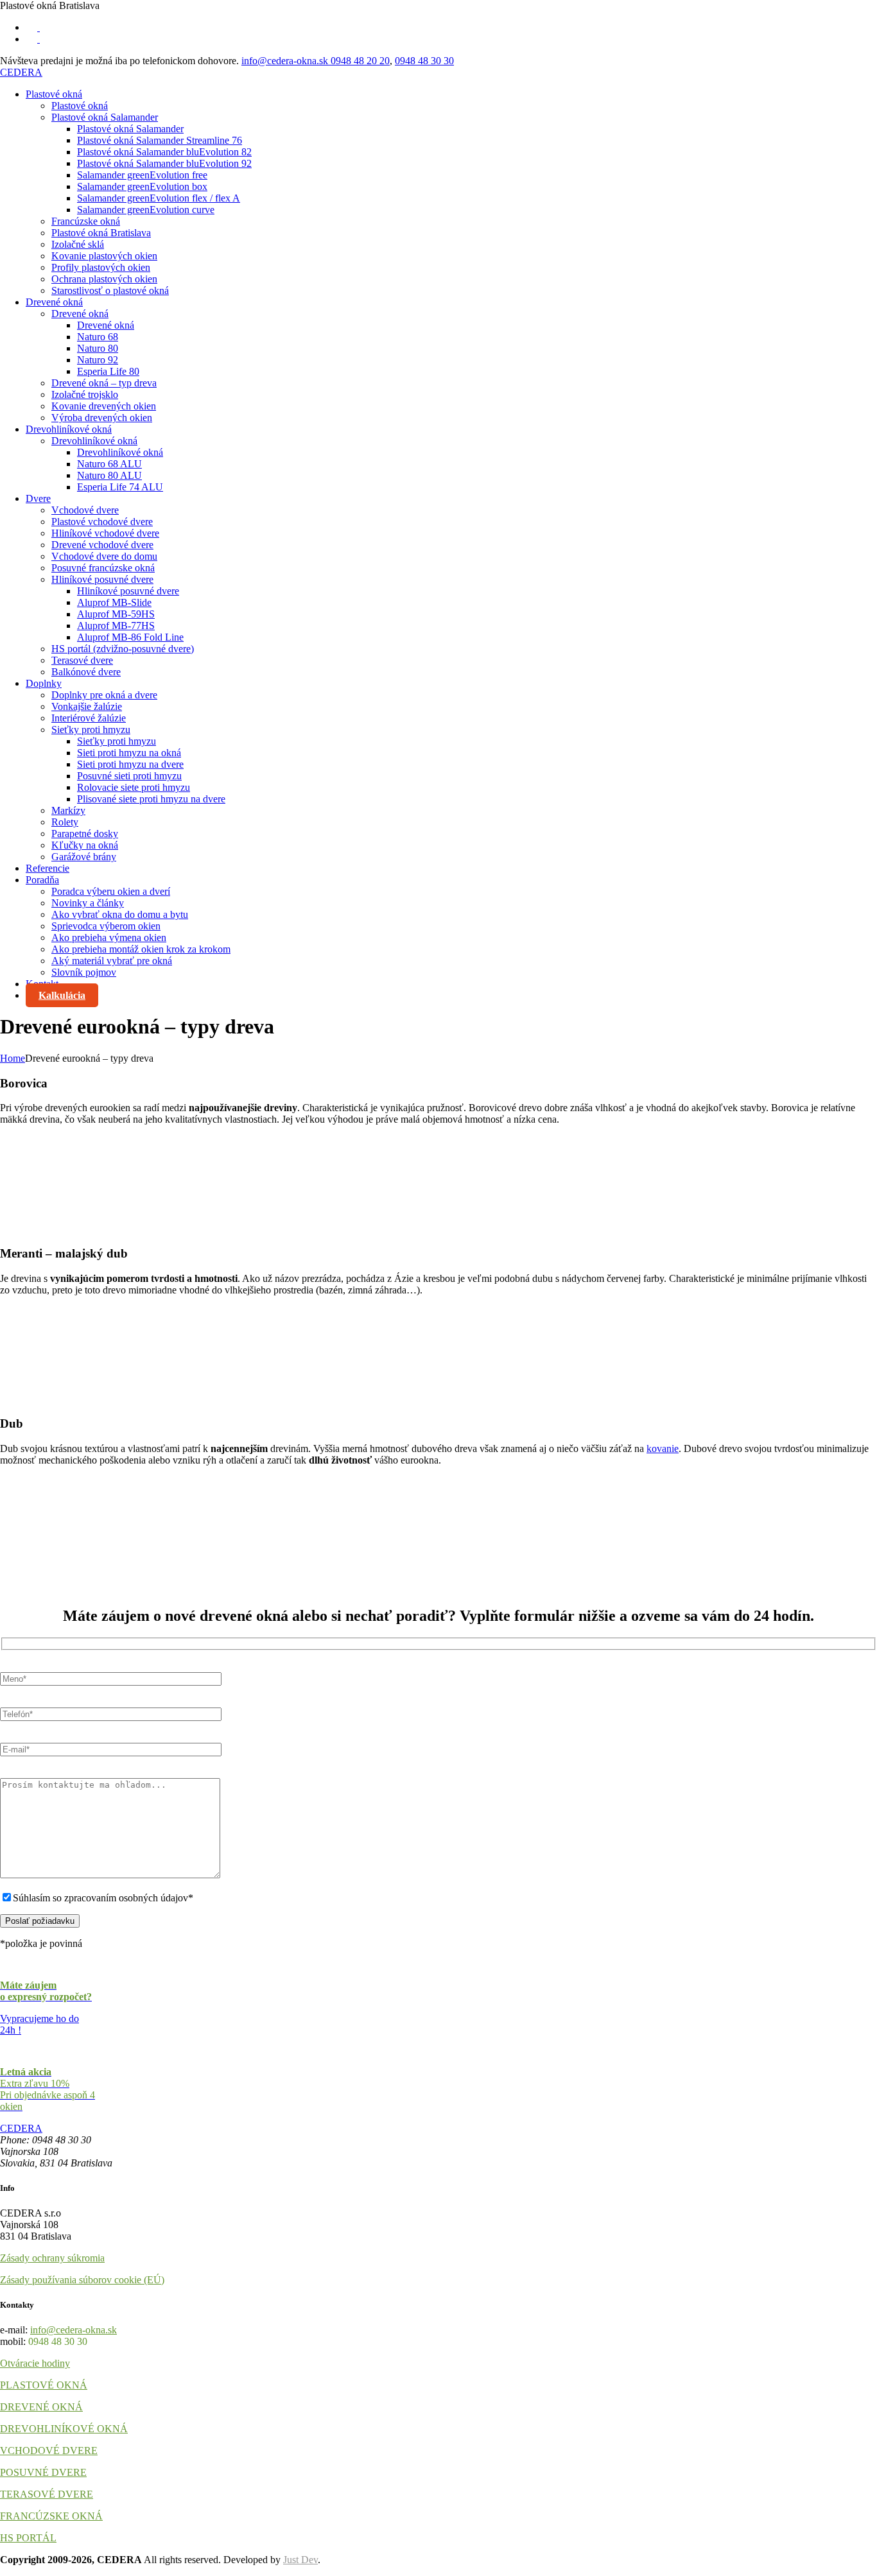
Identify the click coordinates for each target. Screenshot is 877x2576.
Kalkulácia (62, 995)
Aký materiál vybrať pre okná (112, 961)
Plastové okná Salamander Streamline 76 (160, 140)
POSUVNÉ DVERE (43, 2472)
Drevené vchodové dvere (102, 545)
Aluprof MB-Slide (114, 602)
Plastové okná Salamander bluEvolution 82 (164, 152)
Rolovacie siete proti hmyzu (134, 787)
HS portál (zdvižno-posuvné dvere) (123, 649)
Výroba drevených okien (102, 418)
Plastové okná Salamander (105, 117)
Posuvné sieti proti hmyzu (129, 776)
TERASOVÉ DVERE (47, 2494)
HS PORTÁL (28, 2538)
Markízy (68, 810)
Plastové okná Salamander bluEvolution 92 (164, 163)
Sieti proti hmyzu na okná (129, 753)
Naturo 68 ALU (109, 464)
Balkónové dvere (86, 672)
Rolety (65, 822)
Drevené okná (54, 302)
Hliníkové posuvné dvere (102, 579)
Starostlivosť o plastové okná (110, 290)
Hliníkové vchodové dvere (105, 533)
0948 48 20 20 (360, 61)
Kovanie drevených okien (104, 406)
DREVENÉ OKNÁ (41, 2407)
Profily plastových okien (101, 267)
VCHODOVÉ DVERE (49, 2451)
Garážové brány (84, 857)
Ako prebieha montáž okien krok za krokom (141, 949)
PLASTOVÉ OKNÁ (44, 2385)
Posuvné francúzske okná (103, 568)
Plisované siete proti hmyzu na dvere (151, 799)
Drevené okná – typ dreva (104, 383)
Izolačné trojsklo (85, 394)
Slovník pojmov (84, 972)
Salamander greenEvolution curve (146, 210)
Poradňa (42, 880)
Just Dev (300, 2560)
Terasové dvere (82, 660)
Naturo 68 (98, 337)
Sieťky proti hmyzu (91, 730)
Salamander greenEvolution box (142, 186)
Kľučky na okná (85, 845)
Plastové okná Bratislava (101, 233)
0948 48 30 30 (424, 61)
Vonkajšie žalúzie (87, 706)
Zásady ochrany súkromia (52, 2258)
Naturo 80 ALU (109, 475)
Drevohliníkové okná (69, 429)
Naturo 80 (98, 348)
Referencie (48, 868)
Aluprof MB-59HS (116, 614)
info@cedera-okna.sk (286, 61)
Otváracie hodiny (35, 2363)
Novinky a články (88, 903)
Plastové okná (54, 94)
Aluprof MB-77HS (116, 626)
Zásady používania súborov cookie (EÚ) (82, 2280)
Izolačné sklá (78, 244)
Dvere (38, 498)
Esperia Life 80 (108, 371)
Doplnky (44, 683)
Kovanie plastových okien (104, 256)
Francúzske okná (86, 221)
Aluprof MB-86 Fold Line (130, 637)
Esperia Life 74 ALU (120, 487)
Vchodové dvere (85, 510)
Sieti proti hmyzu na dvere (130, 764)
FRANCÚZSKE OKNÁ (51, 2516)
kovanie (663, 1448)
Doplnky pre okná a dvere (104, 695)
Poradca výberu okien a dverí (111, 891)
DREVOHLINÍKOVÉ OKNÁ (64, 2429)
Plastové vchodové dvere (102, 522)
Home (13, 1058)
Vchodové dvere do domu (104, 556)
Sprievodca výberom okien (106, 926)
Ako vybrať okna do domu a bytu (120, 914)
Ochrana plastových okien (104, 279)
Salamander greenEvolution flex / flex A (159, 198)
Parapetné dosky (85, 834)
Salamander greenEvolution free (142, 175)
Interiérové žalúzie (89, 718)
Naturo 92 (98, 360)
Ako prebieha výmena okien (109, 938)
